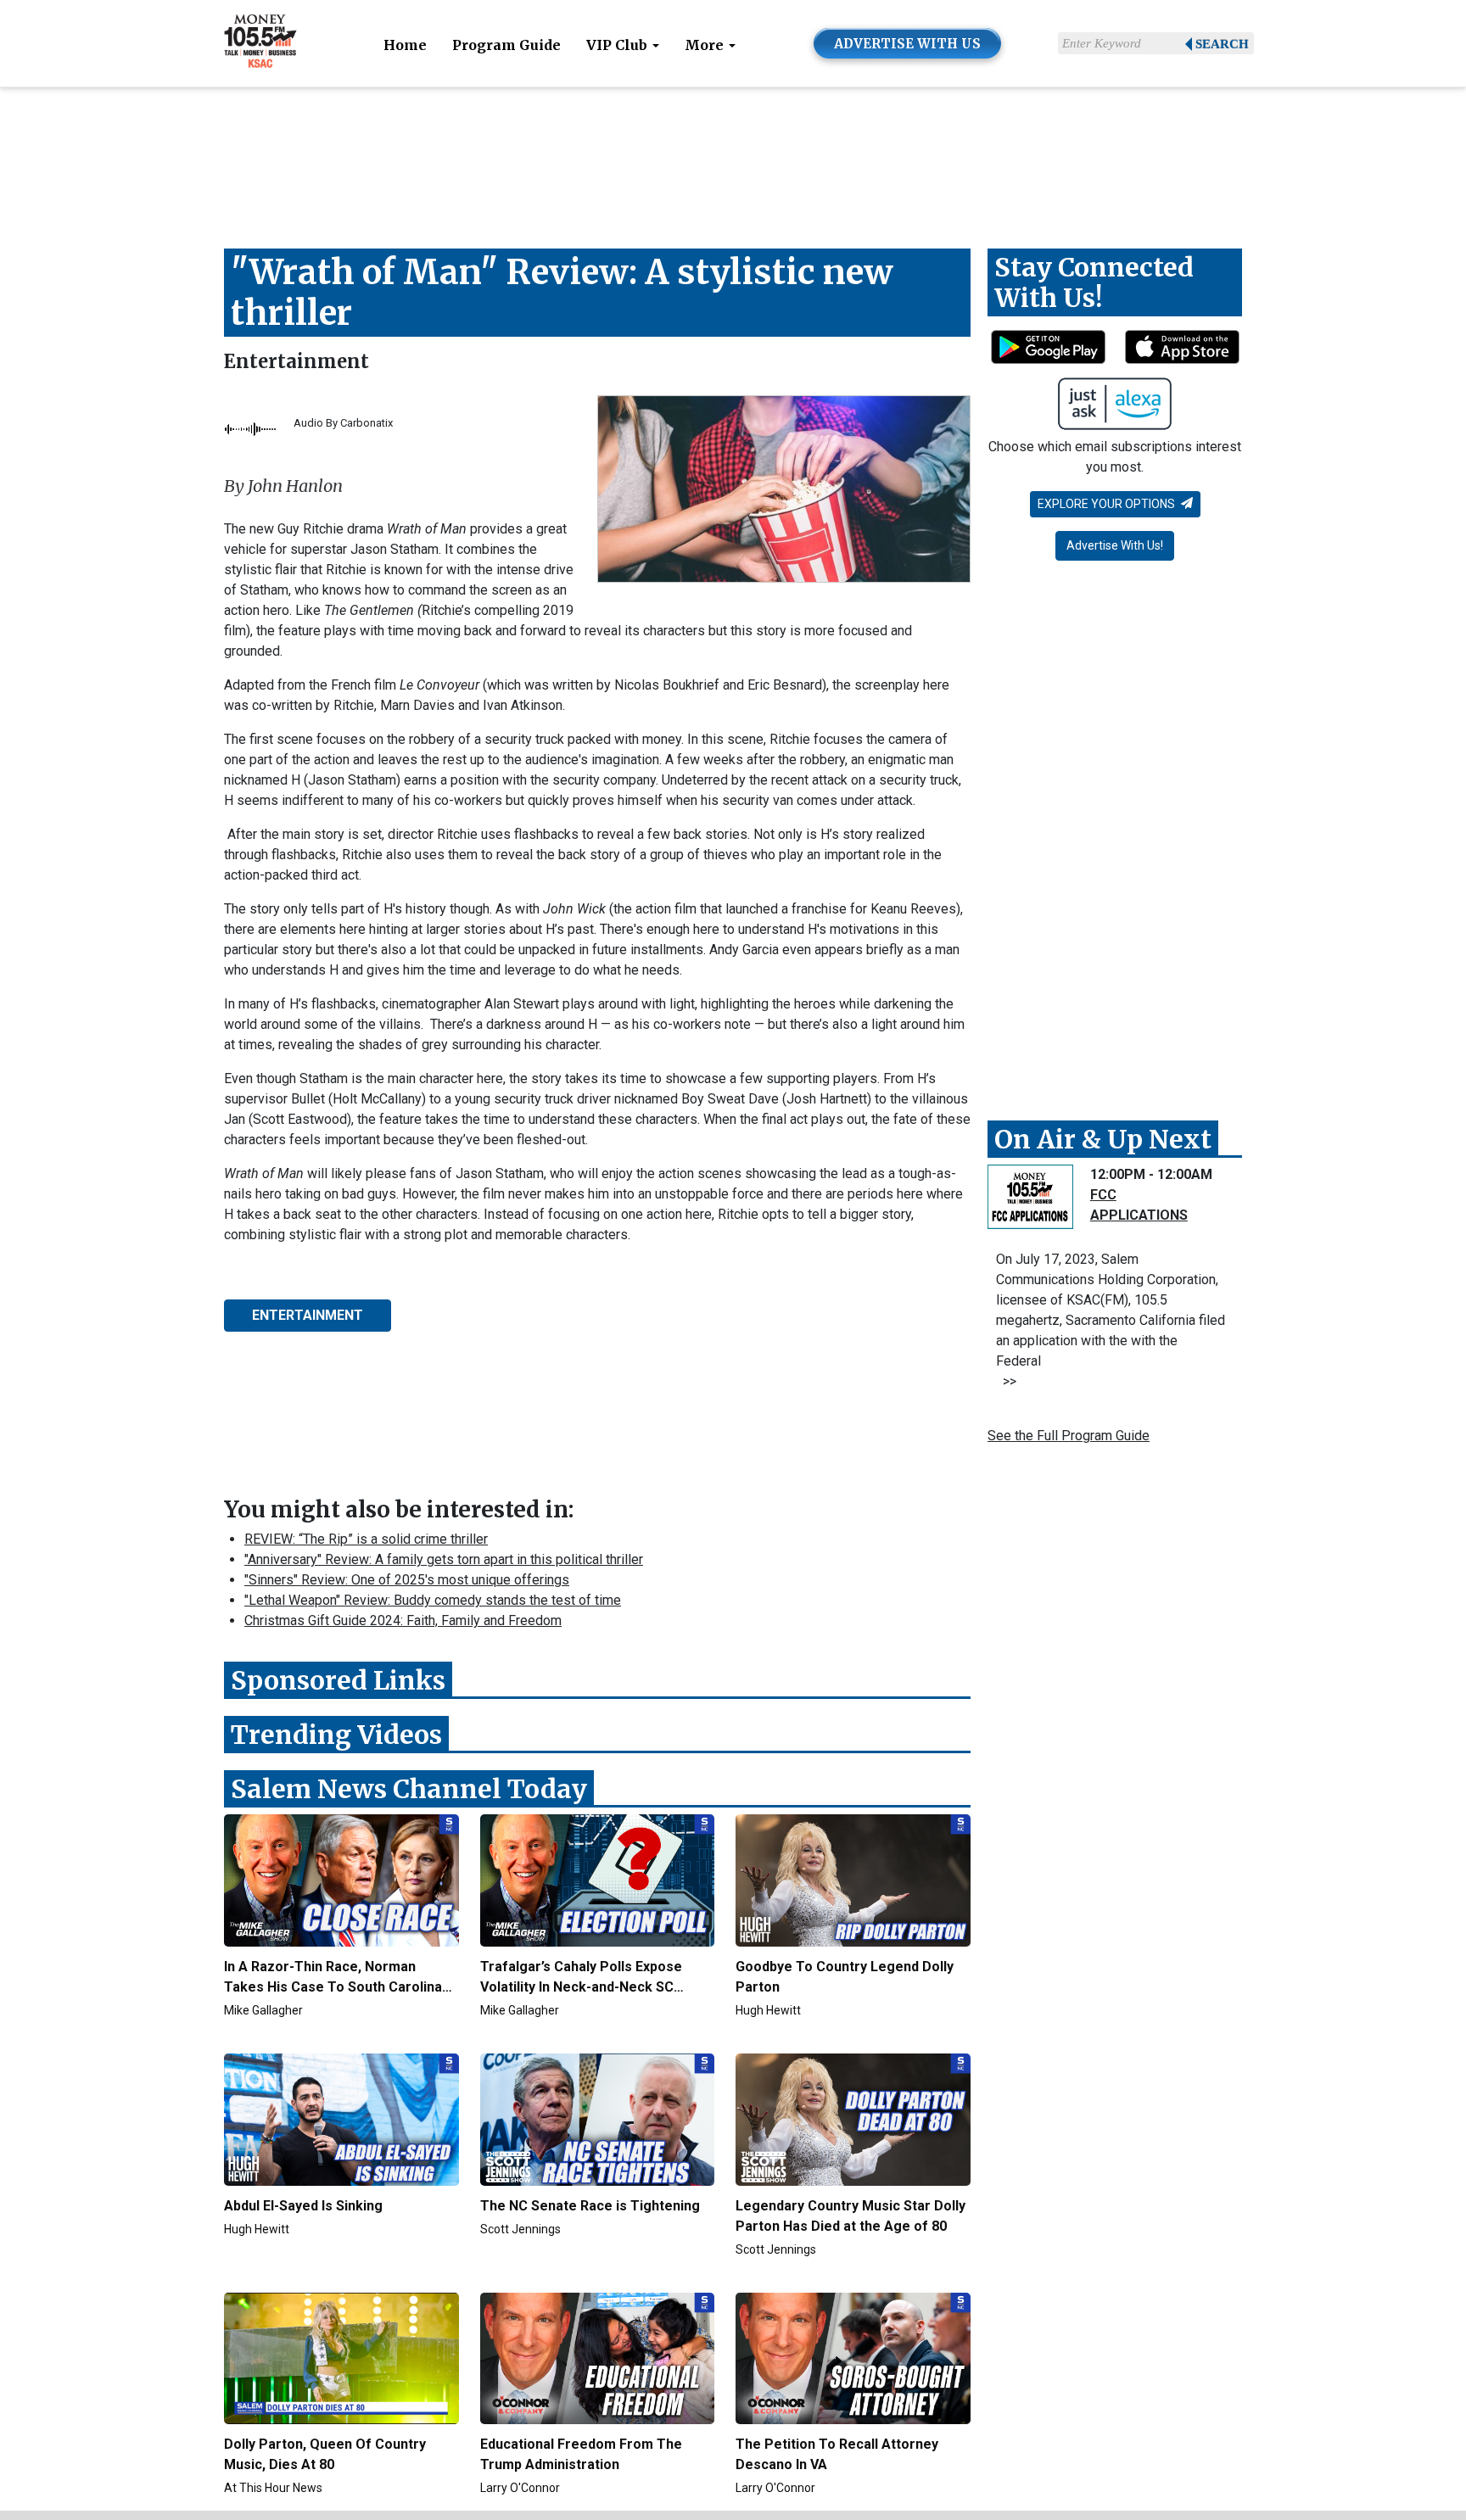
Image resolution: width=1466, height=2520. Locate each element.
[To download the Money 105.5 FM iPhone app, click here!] (1182, 347)
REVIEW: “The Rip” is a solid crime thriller (366, 1539)
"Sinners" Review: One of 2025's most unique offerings (407, 1580)
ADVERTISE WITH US (907, 44)
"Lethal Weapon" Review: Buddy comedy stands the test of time (433, 1600)
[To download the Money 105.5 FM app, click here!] (1048, 347)
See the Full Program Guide (1069, 1436)
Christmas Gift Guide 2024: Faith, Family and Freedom (403, 1620)
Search (1222, 44)
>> (1006, 1381)
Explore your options (1108, 504)
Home (405, 45)
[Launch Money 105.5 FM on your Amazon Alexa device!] (1115, 404)
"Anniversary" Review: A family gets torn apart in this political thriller (444, 1559)
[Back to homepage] (260, 42)
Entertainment (297, 361)
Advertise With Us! (1115, 545)
